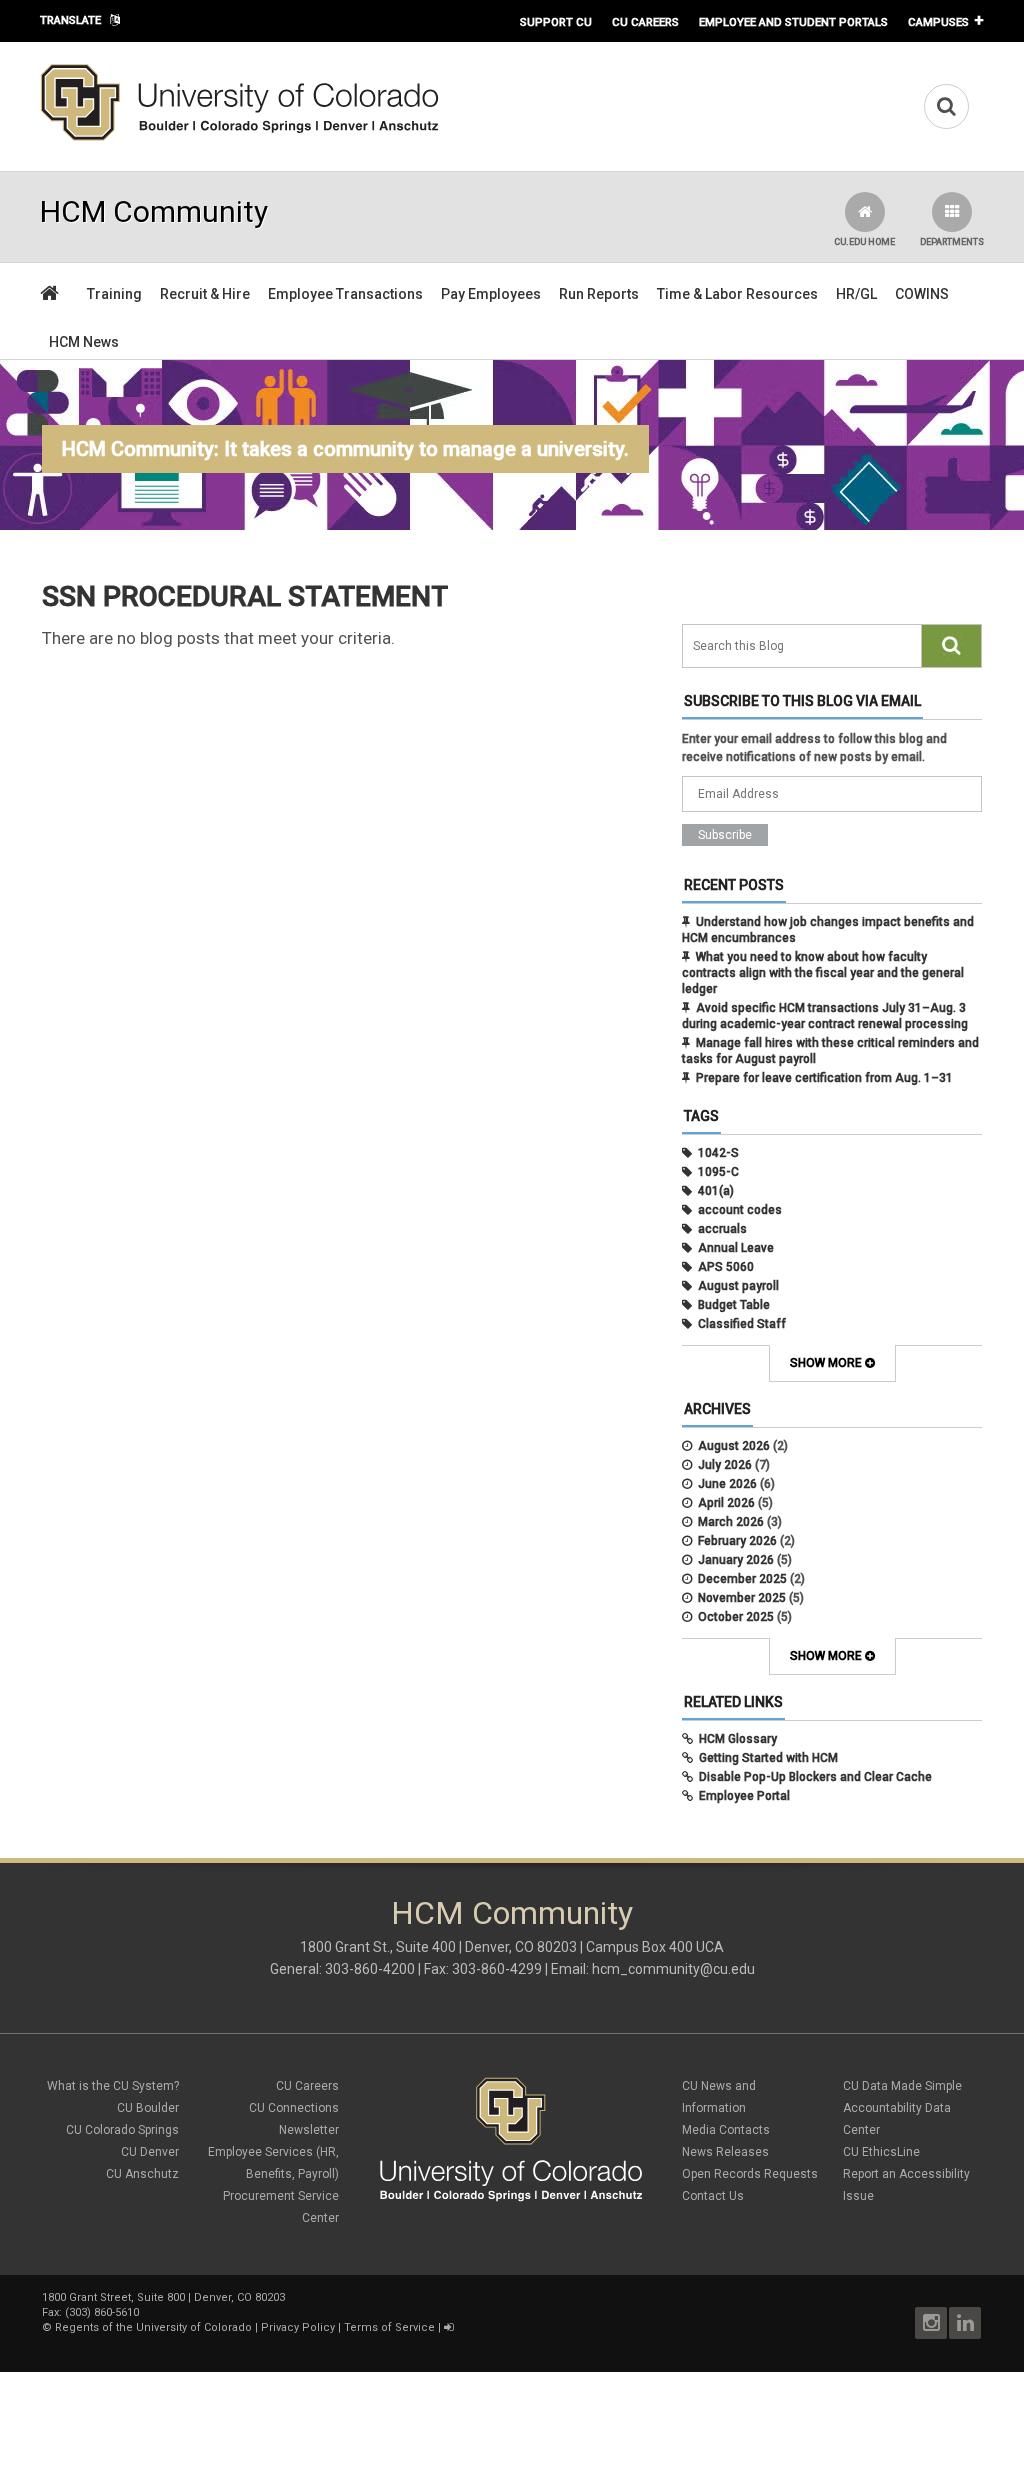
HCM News (84, 342)
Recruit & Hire (205, 294)
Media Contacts (726, 2130)
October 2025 (736, 1617)
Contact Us (713, 2196)
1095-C (718, 1172)
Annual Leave (736, 1248)
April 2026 (726, 1503)
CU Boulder (148, 2108)
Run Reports (599, 294)
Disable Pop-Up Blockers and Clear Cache (815, 1777)
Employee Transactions (345, 294)
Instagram (931, 2323)
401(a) (716, 1191)
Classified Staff (742, 1324)
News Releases (725, 2152)
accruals (722, 1229)
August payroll (738, 1286)
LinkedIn (965, 2323)
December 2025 (742, 1579)
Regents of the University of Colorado (153, 2327)
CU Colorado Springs (122, 2130)
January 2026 (736, 1560)
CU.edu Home (864, 242)
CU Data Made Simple (902, 2086)
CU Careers (645, 22)
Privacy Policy (298, 2327)
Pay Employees (491, 294)
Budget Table (734, 1305)
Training (114, 294)
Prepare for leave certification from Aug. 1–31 (824, 1078)
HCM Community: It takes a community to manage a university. (345, 449)
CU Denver (150, 2152)
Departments (952, 242)
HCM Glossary (738, 1739)
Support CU (556, 22)
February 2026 (737, 1541)
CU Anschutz (142, 2174)
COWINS (922, 294)
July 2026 (725, 1465)
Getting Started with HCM (768, 1758)
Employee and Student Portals (793, 22)
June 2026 (727, 1484)
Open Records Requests (750, 2174)
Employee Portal (744, 1796)
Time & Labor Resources (737, 294)
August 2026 (734, 1446)
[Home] (240, 137)
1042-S (718, 1153)
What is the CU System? (113, 2086)
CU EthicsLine (881, 2152)
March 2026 (731, 1522)
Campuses (938, 22)
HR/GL (856, 294)
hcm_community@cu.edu (673, 1969)
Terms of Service (389, 2327)
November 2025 (742, 1598)
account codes (740, 1210)
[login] (448, 2327)
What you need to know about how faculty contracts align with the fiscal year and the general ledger (823, 973)
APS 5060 (726, 1267)
